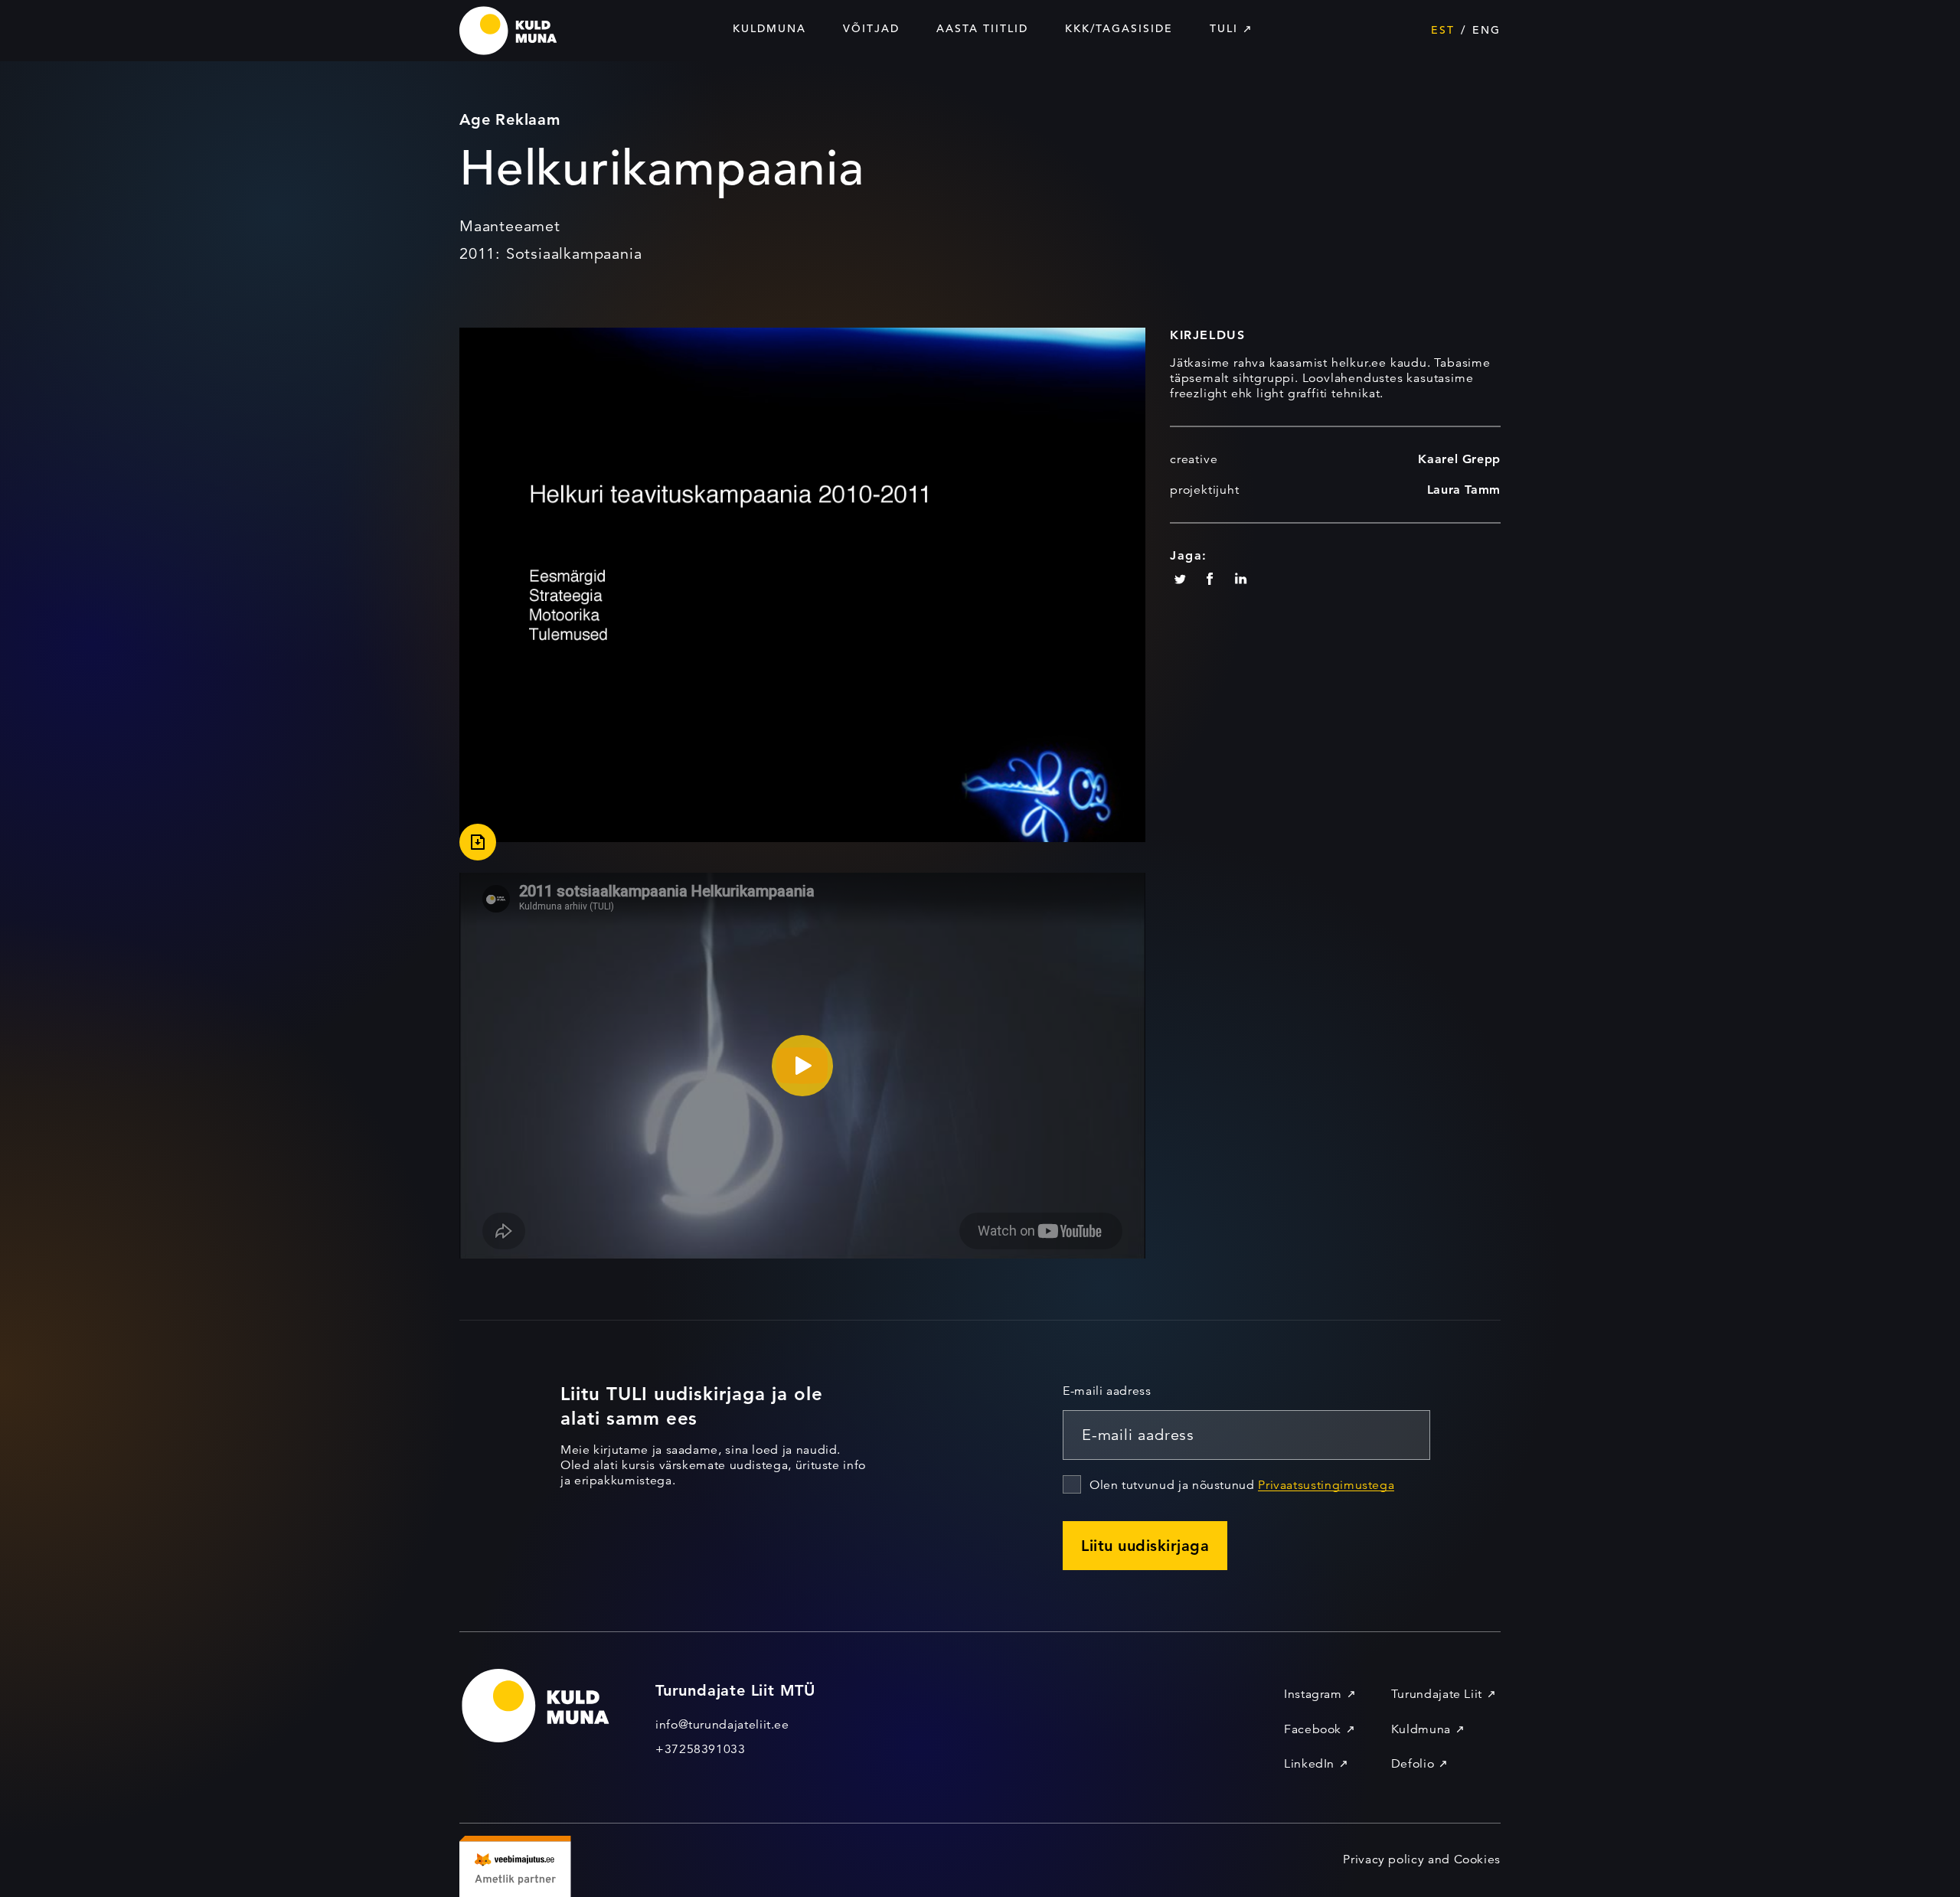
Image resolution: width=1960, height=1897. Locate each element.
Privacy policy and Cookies (1422, 1859)
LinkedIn (1309, 1764)
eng (1486, 30)
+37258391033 (701, 1749)
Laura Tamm (1464, 490)
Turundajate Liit (1437, 1694)
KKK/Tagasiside (1119, 28)
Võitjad (871, 28)
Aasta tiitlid (982, 28)
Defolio (1413, 1764)
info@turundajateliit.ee (722, 1725)
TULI (1224, 28)
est (1443, 30)
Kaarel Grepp (1459, 459)
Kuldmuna (769, 28)
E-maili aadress (1107, 1391)
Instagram (1313, 1694)
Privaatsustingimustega (1326, 1485)
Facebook (1313, 1729)
